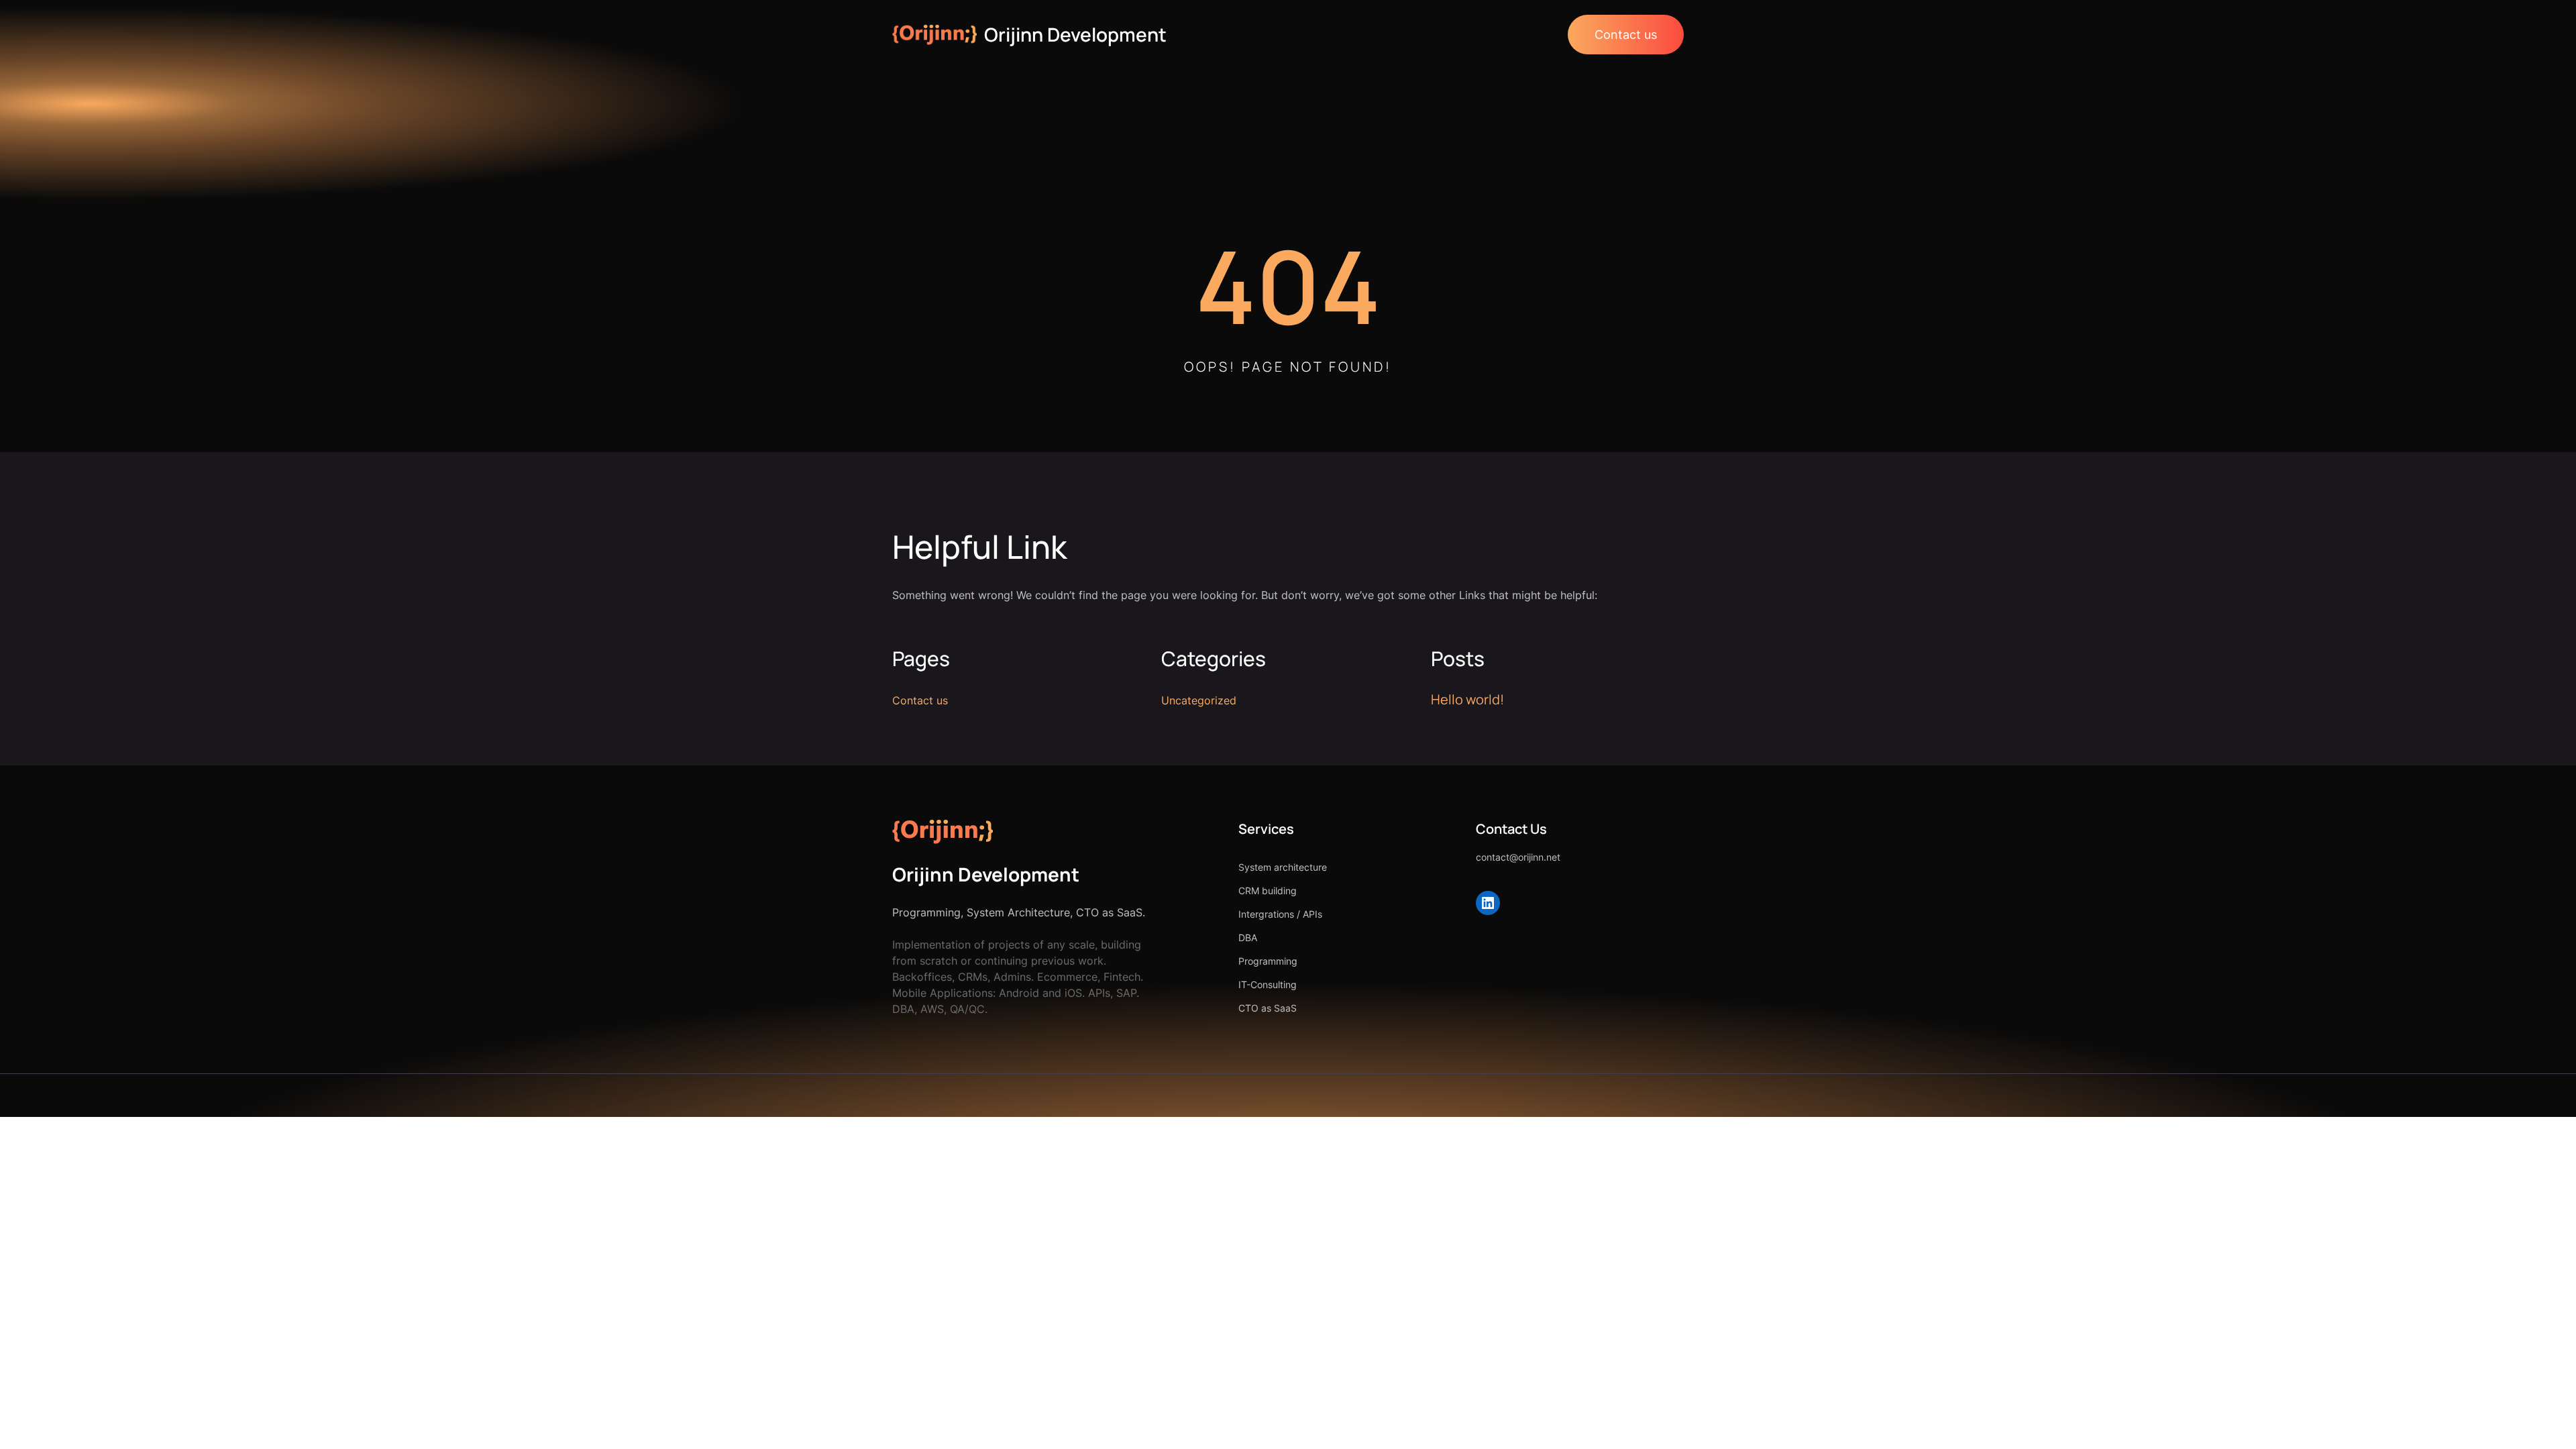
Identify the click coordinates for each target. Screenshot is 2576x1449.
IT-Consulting (1268, 984)
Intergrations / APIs (1280, 914)
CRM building (1268, 891)
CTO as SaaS (1268, 1008)
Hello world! (1467, 699)
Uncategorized (1199, 700)
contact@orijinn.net (1518, 857)
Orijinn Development (1075, 34)
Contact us (1626, 35)
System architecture (1283, 867)
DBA (1248, 937)
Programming (1268, 961)
